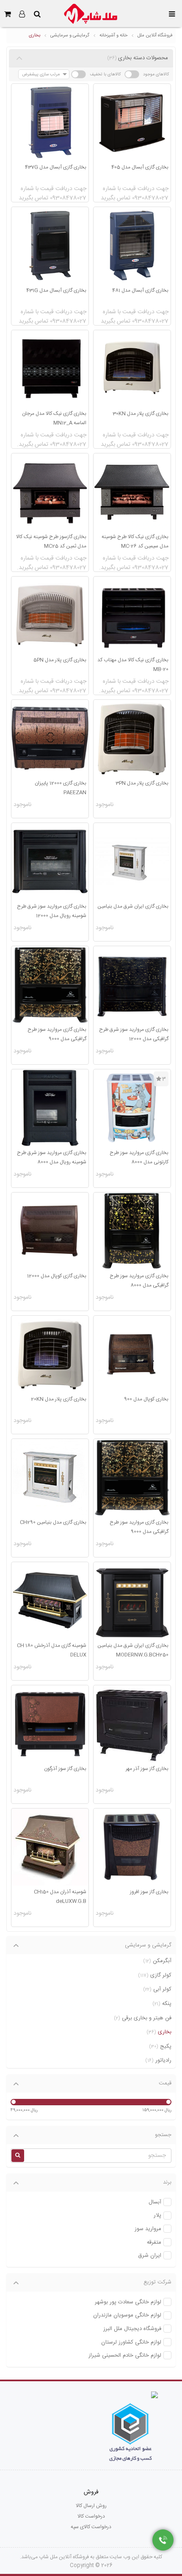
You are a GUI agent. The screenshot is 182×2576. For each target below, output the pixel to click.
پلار (157, 2216)
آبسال (155, 2202)
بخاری (34, 36)
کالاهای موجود (156, 74)
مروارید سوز (148, 2229)
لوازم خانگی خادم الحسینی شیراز (125, 2356)
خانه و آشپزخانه (113, 36)
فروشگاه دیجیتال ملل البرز (132, 2329)
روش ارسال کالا (91, 2506)
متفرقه (154, 2243)
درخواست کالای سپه (91, 2527)
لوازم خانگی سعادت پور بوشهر (128, 2302)
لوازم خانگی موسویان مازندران (127, 2315)
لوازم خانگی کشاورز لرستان (131, 2343)
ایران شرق (150, 2256)
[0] (7, 14)
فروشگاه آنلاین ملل (155, 36)
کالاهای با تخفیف (105, 74)
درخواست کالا (91, 2516)
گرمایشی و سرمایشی (70, 36)
